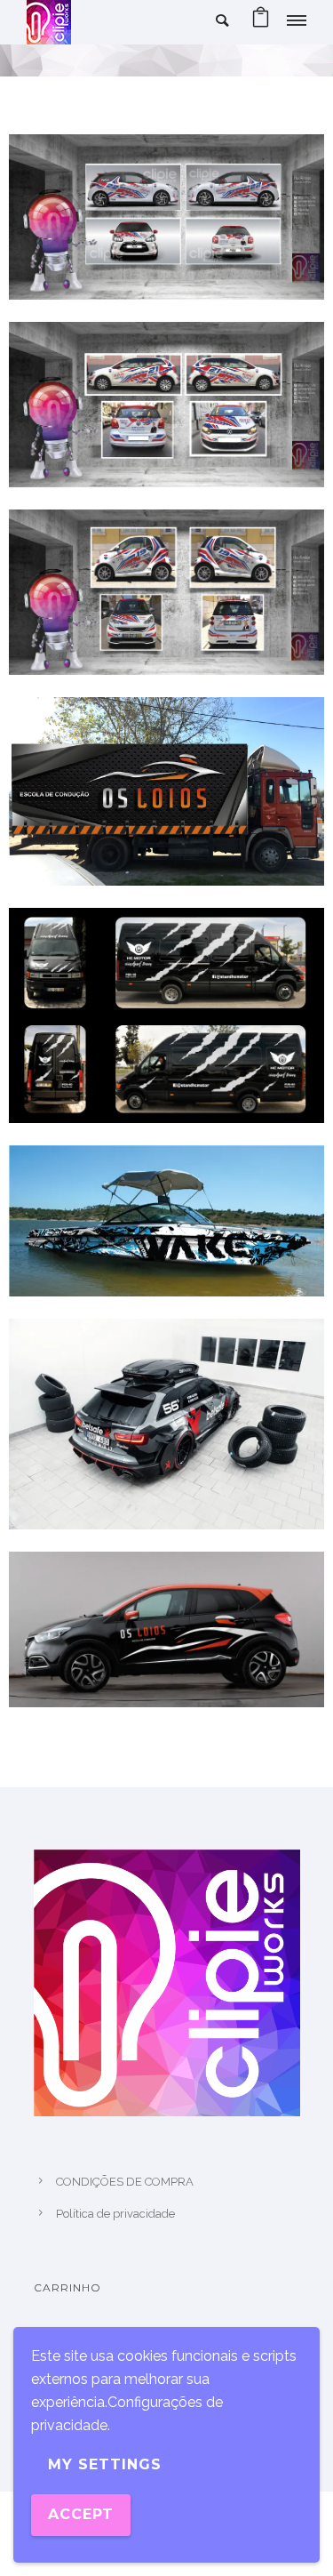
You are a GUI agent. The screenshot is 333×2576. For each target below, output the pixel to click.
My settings (105, 2464)
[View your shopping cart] (261, 22)
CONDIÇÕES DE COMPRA (125, 2182)
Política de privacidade (115, 2214)
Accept (81, 2514)
